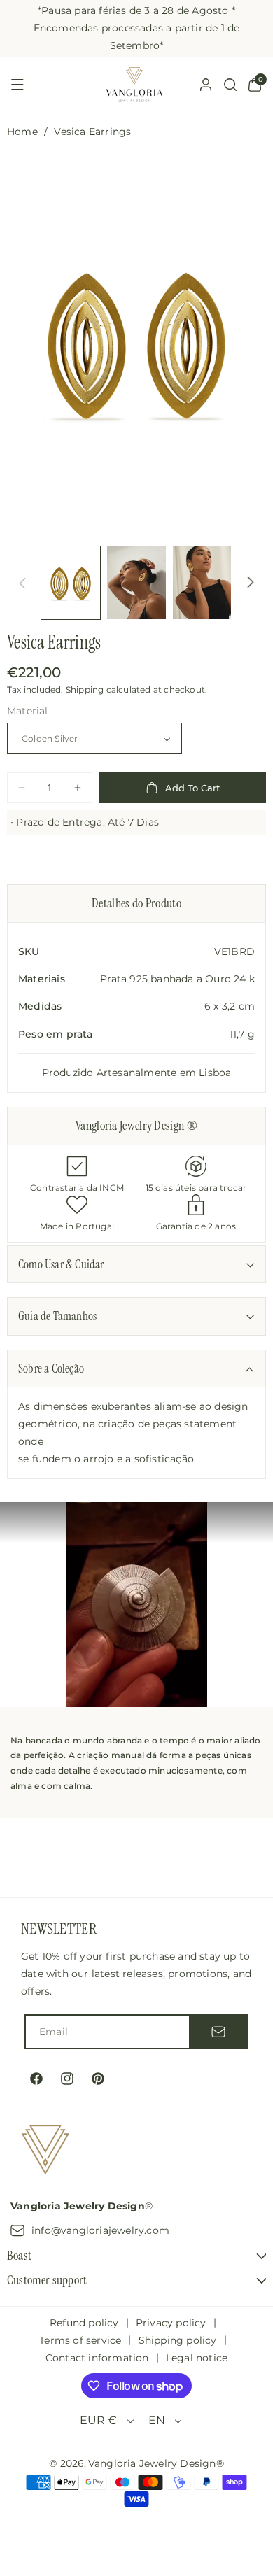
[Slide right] (251, 583)
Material (28, 711)
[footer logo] (45, 2152)
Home (22, 132)
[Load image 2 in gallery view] (136, 583)
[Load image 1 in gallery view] (71, 583)
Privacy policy (171, 2323)
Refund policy (84, 2323)
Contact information (97, 2358)
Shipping (85, 689)
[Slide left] (22, 583)
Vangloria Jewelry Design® (156, 2463)
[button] (17, 85)
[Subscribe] (218, 2032)
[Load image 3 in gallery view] (202, 583)
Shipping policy (178, 2340)
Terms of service (80, 2340)
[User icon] (206, 85)
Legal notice (197, 2358)
